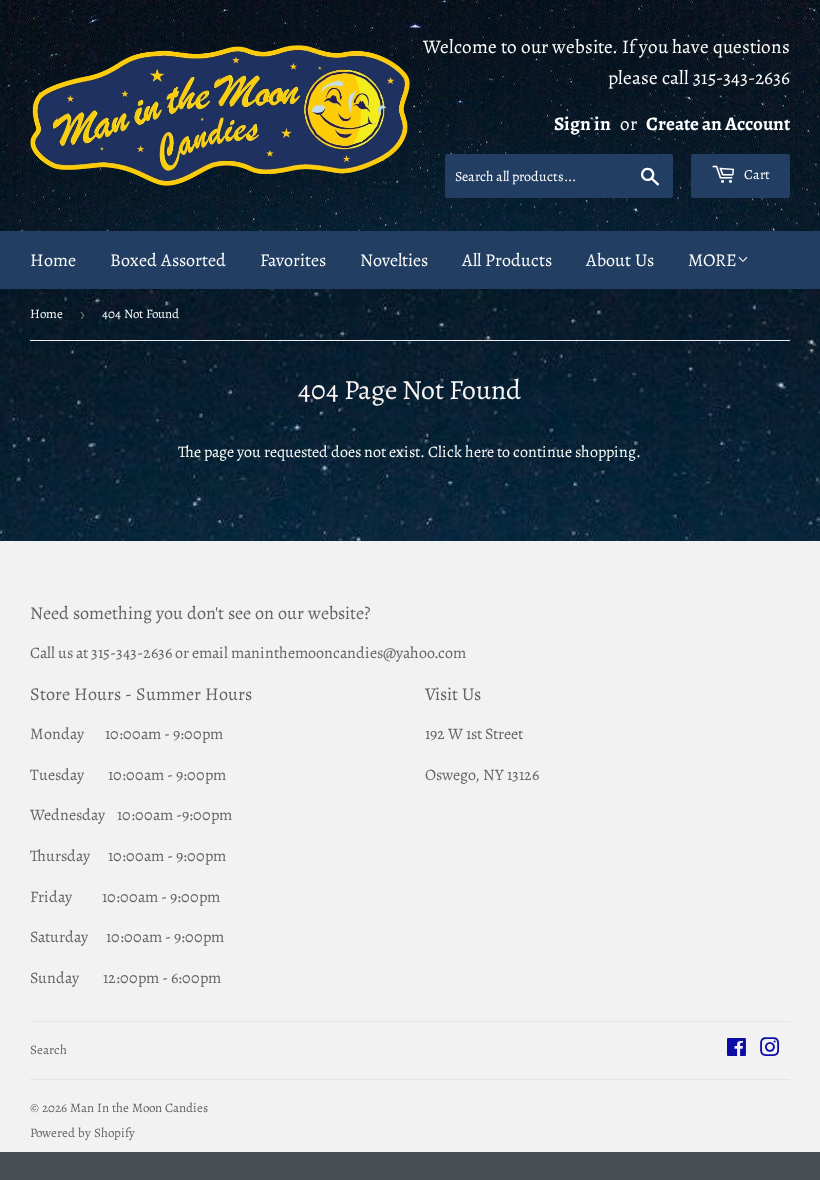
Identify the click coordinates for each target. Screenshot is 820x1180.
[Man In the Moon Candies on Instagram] (770, 1050)
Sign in (582, 123)
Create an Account (718, 123)
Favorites (293, 260)
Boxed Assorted (168, 260)
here (479, 452)
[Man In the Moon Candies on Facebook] (736, 1050)
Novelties (394, 260)
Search (48, 1049)
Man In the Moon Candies (139, 1107)
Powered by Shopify (82, 1132)
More (712, 260)
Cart (755, 174)
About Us (620, 260)
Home (53, 260)
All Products (507, 260)
